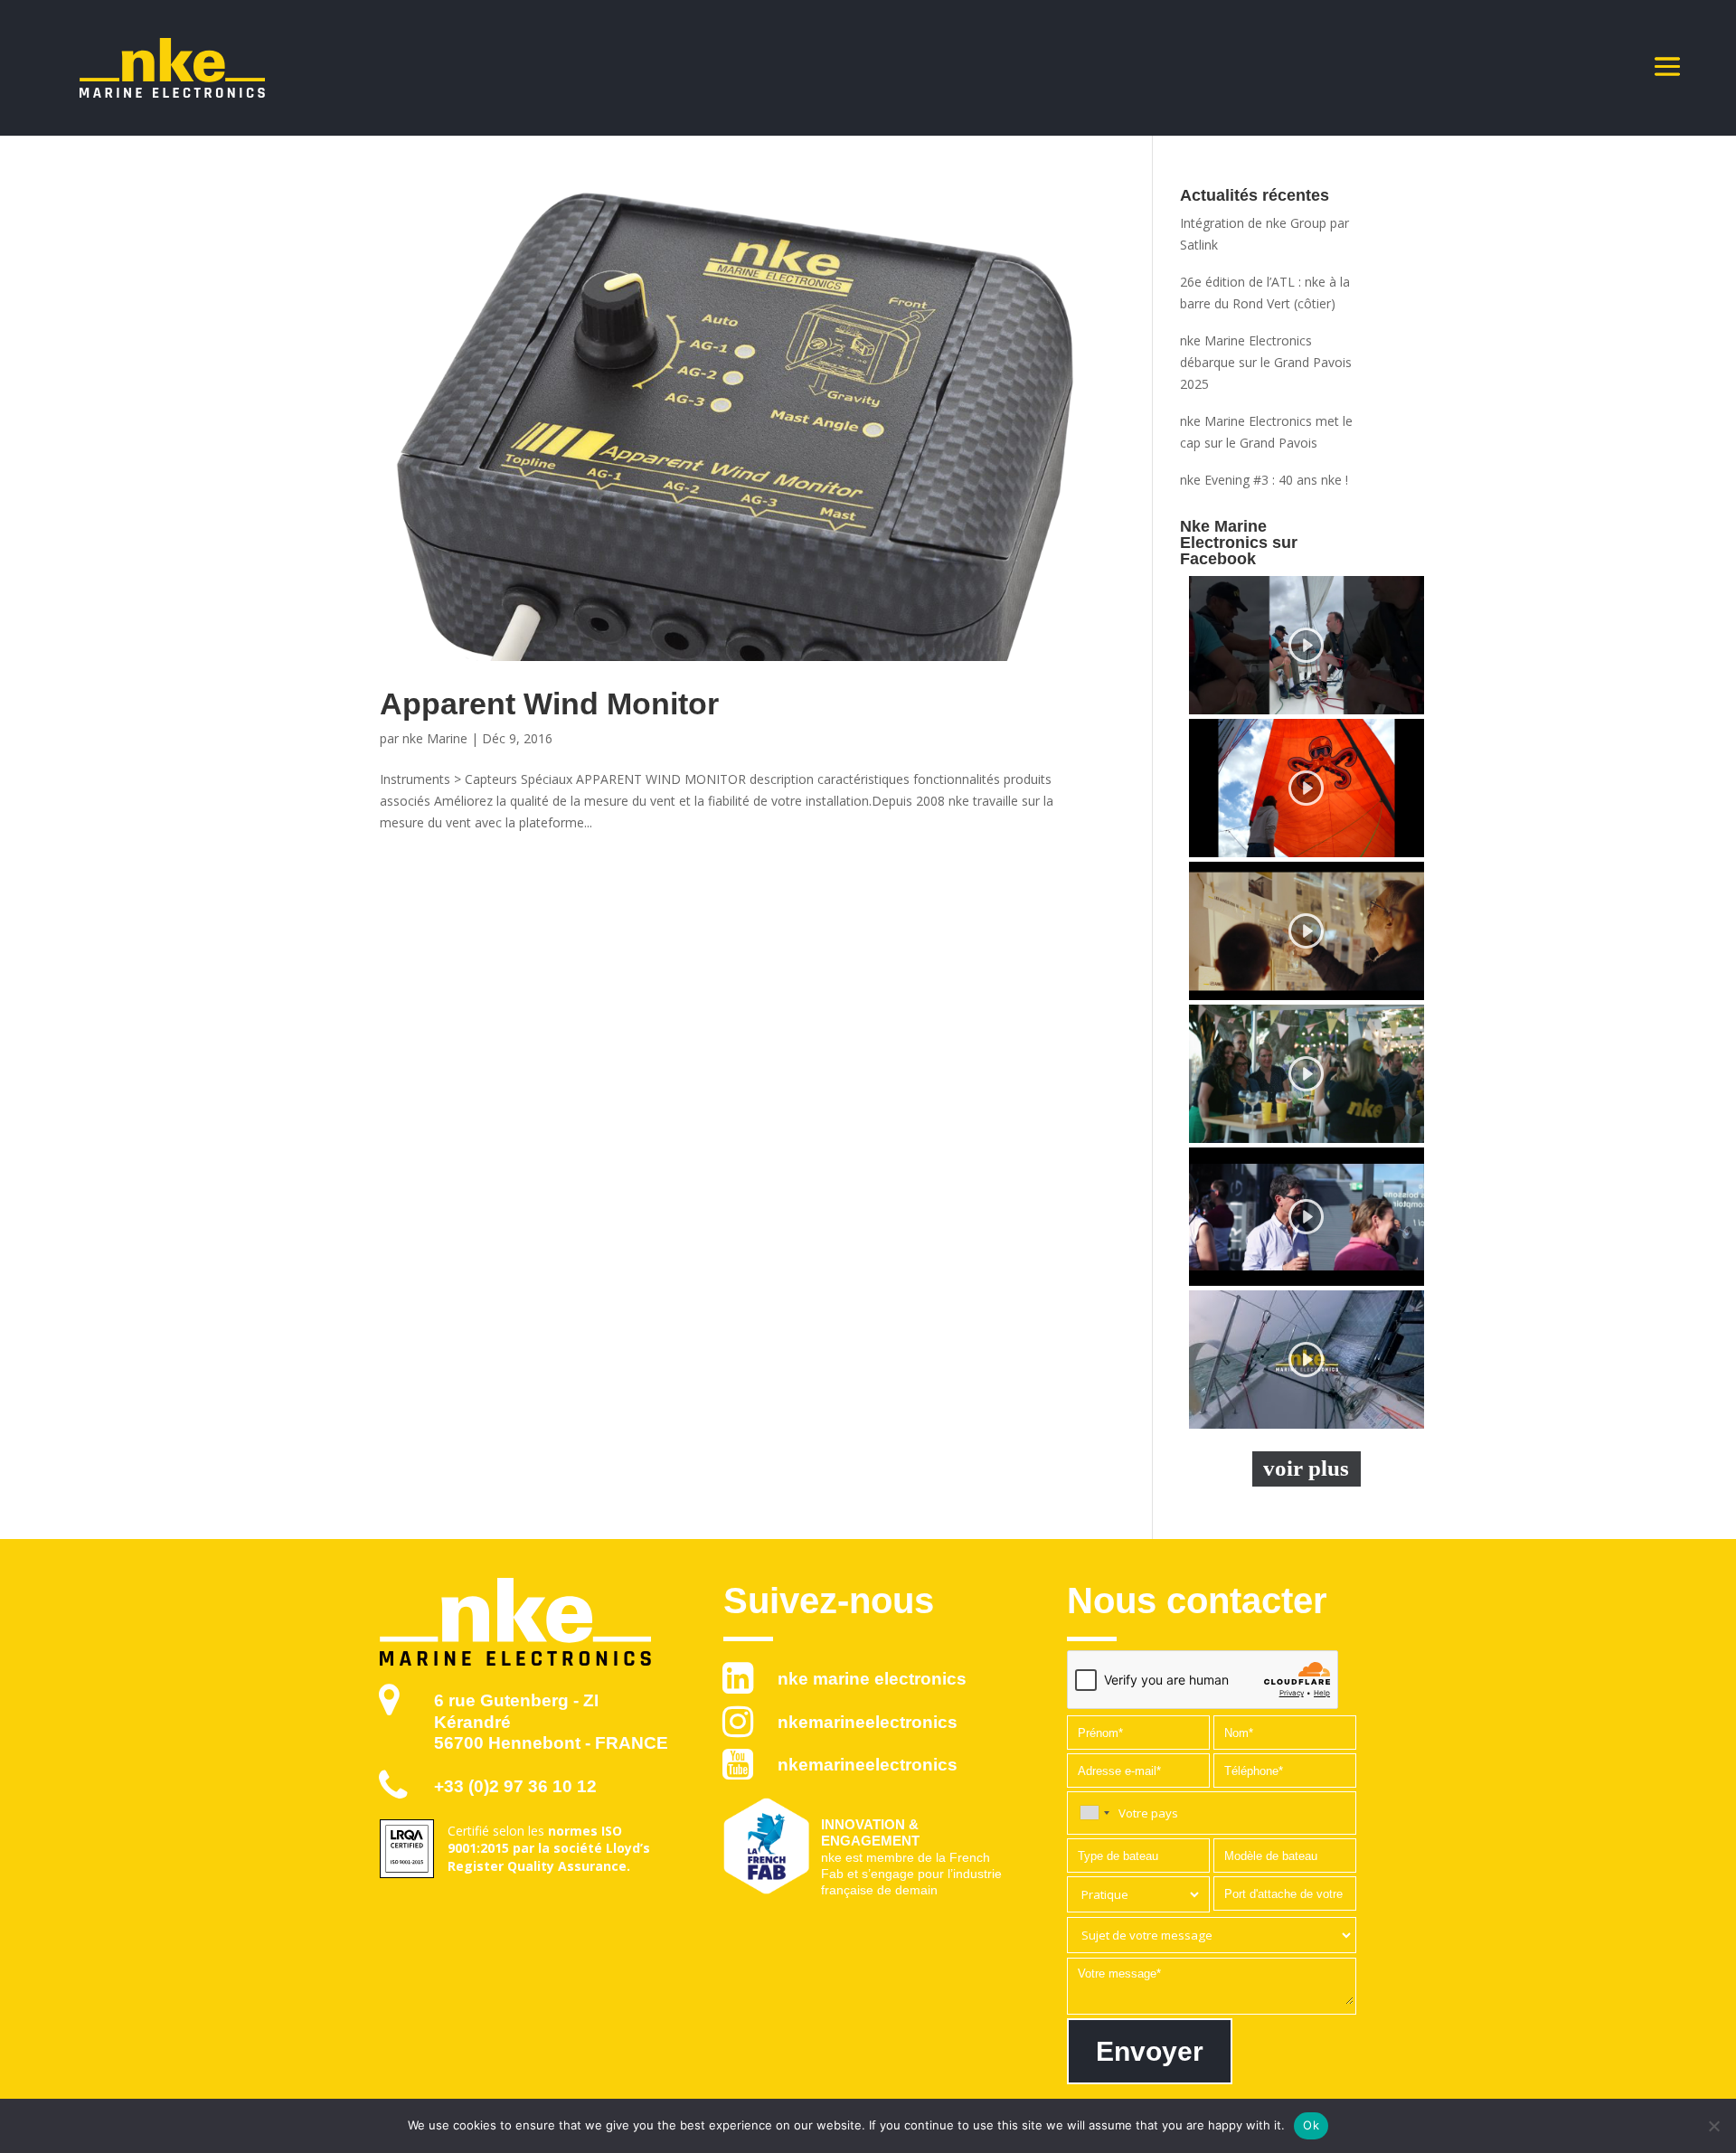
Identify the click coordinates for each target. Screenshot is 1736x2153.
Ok (1311, 2125)
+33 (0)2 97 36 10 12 (515, 1786)
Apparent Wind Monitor (549, 704)
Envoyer (1150, 2051)
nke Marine (435, 738)
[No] (1713, 2126)
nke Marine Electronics (872, 1679)
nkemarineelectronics (868, 1722)
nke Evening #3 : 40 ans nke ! (1264, 480)
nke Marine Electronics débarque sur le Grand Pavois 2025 (1266, 362)
